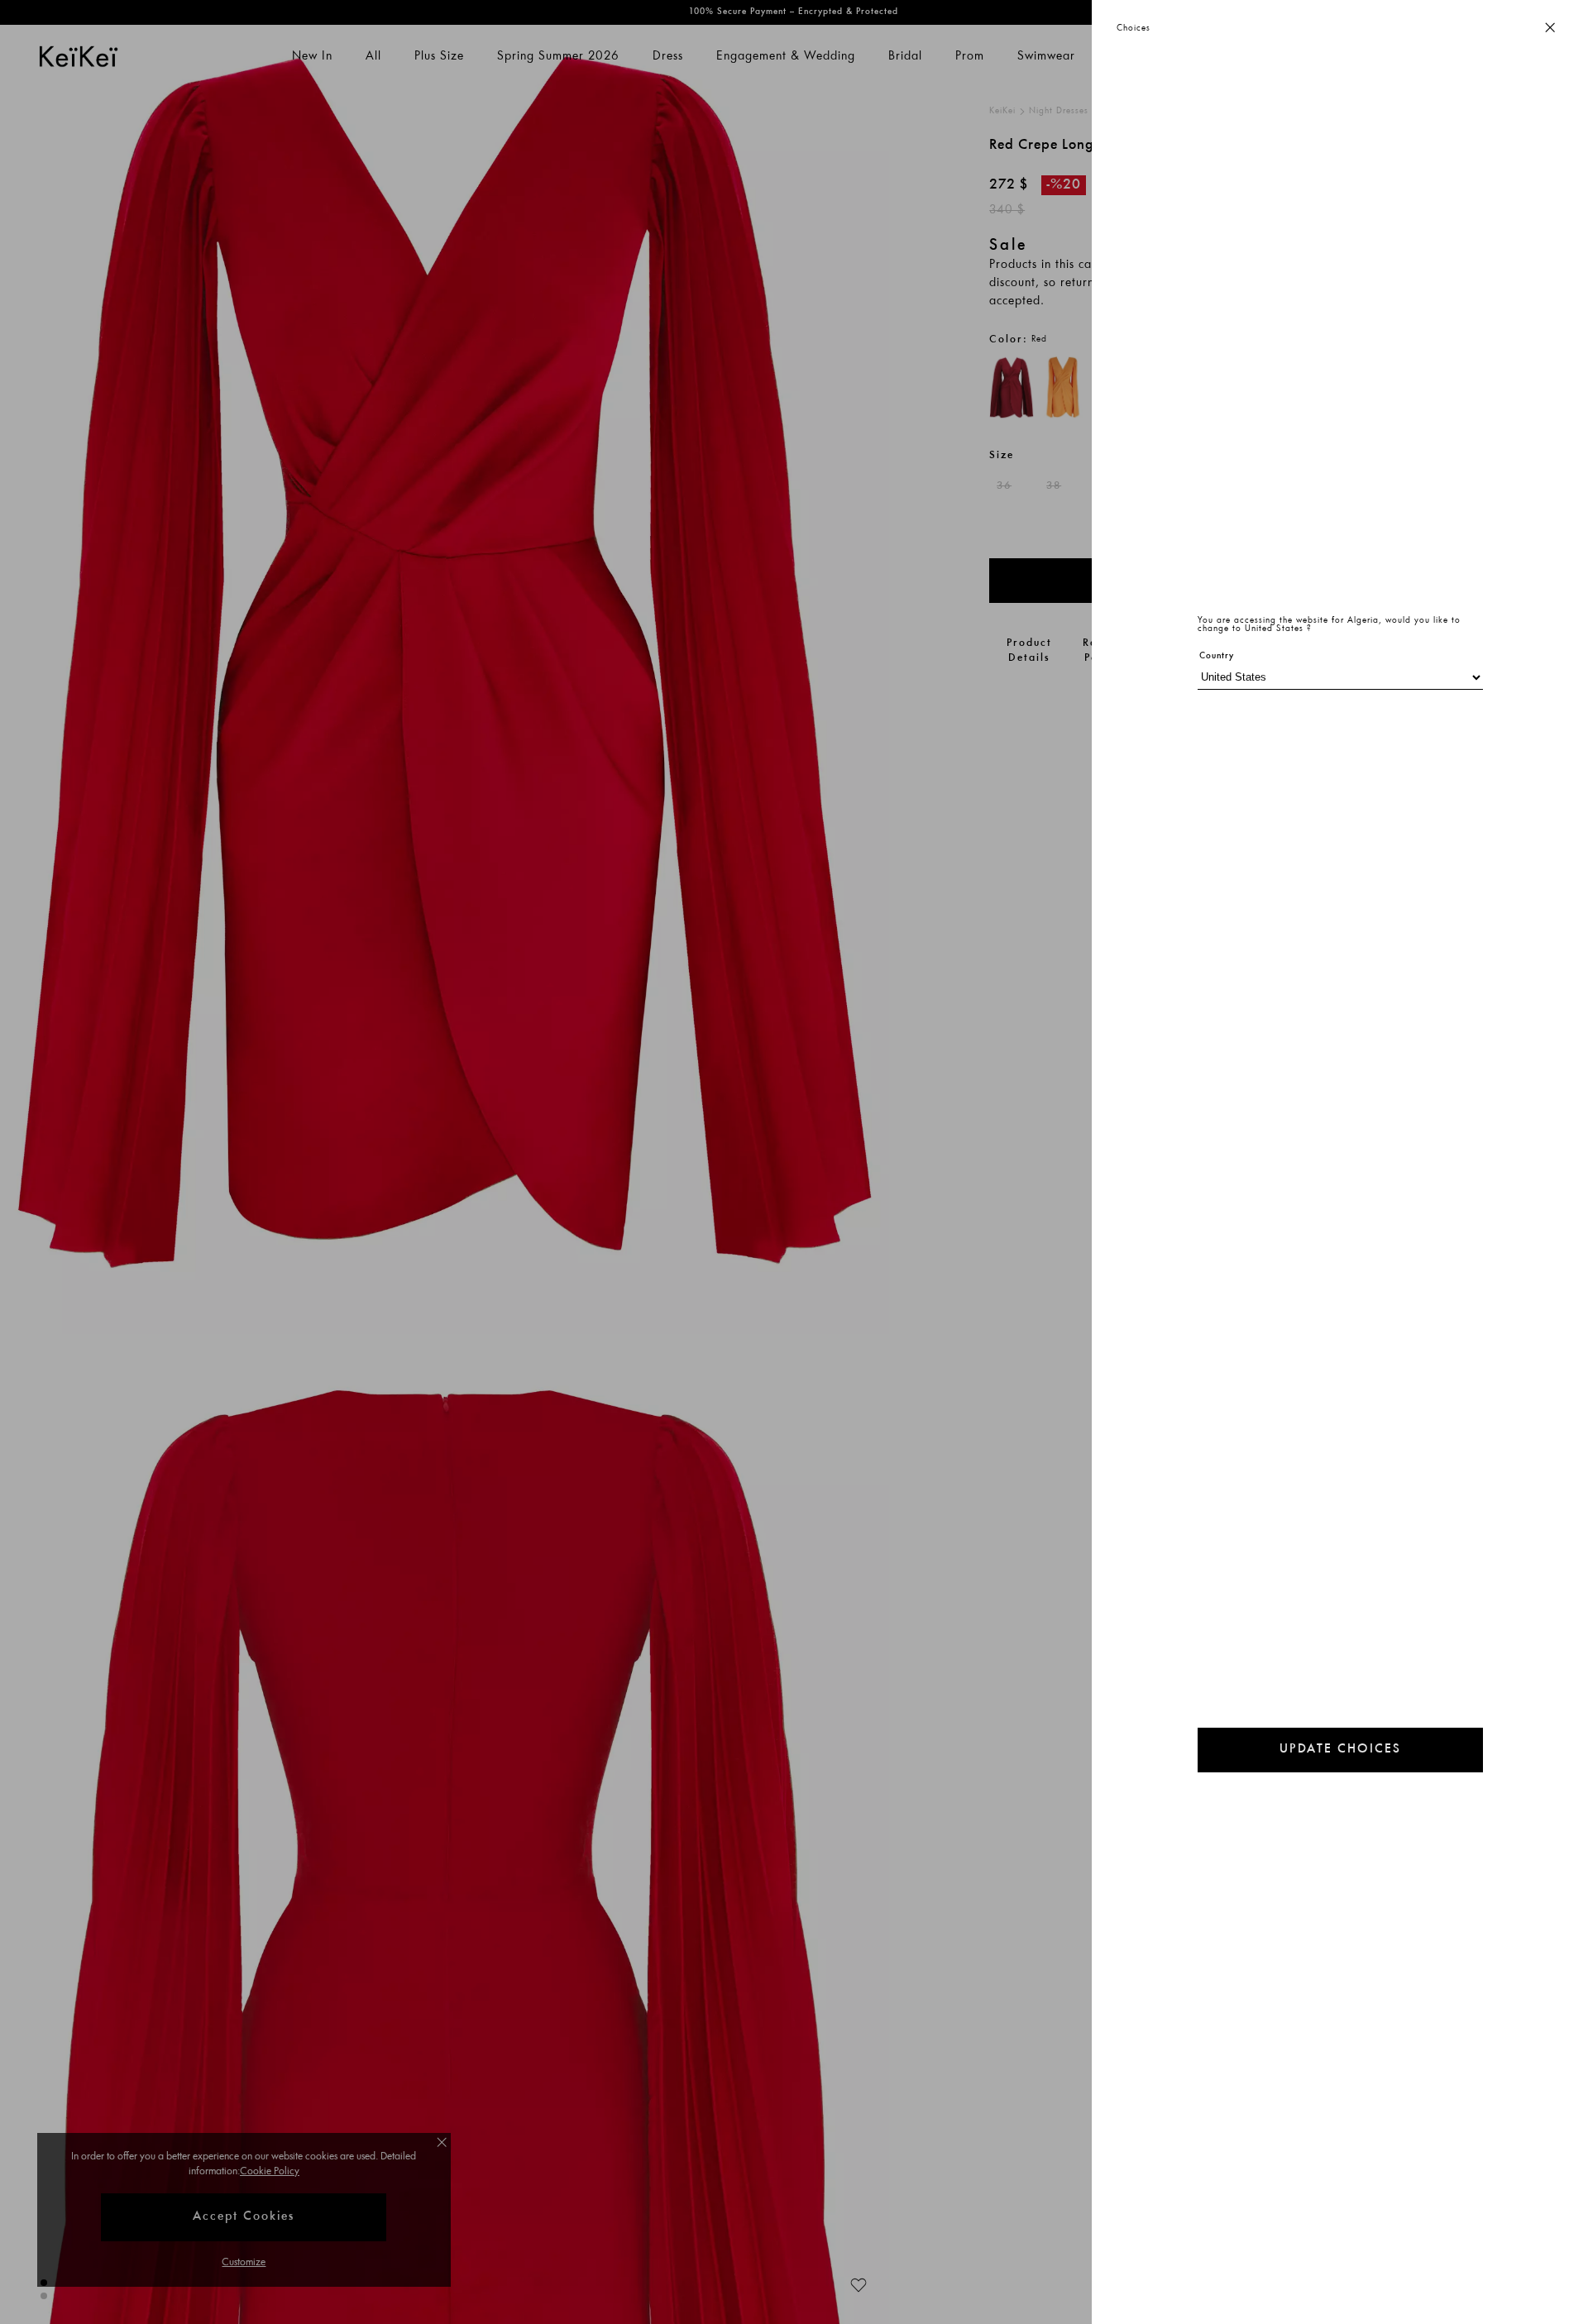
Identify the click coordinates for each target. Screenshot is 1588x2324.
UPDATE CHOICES (1340, 1750)
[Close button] (1550, 29)
